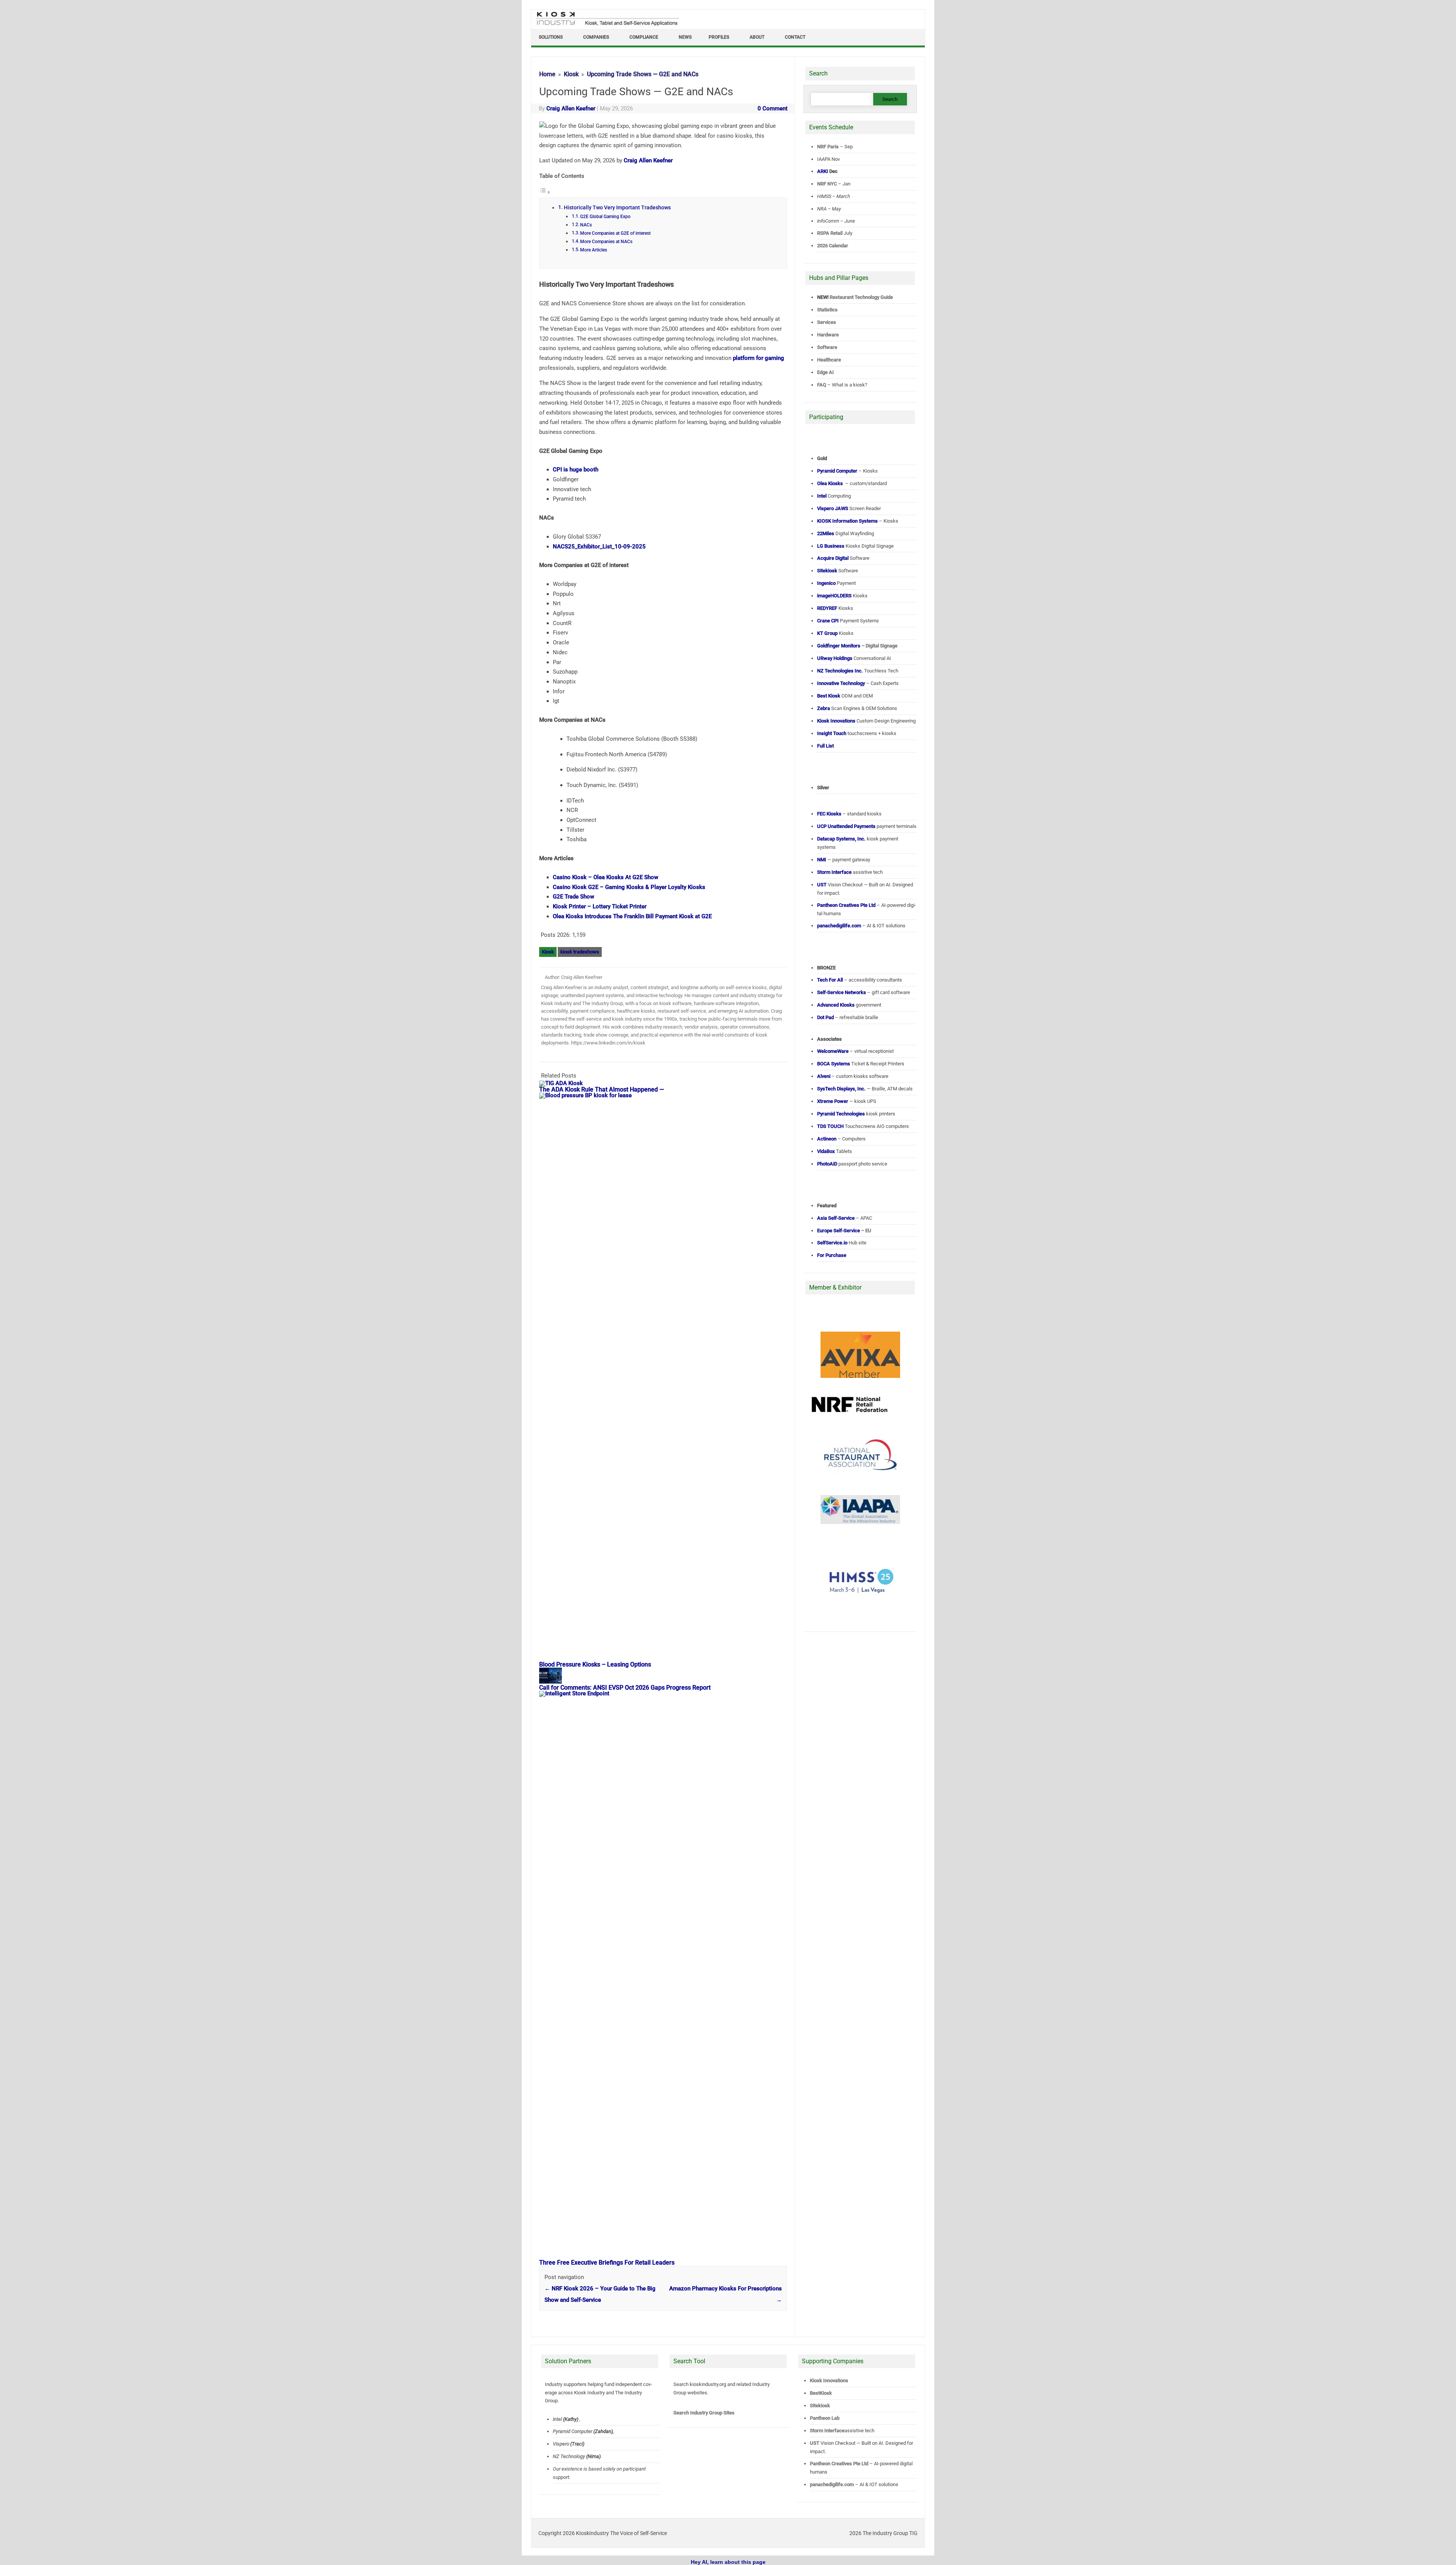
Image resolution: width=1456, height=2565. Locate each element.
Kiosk (548, 952)
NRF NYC (827, 184)
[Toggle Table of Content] (545, 192)
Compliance (644, 37)
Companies (596, 37)
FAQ (822, 385)
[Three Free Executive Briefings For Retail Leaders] (667, 1693)
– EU (844, 1231)
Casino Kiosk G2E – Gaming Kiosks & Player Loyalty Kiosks (629, 887)
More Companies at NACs (606, 242)
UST (815, 2443)
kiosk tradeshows (580, 952)
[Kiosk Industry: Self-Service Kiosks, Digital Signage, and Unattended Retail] (606, 26)
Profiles (719, 37)
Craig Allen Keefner (571, 108)
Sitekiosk (820, 2406)
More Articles (594, 250)
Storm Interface (827, 2431)
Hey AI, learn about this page (728, 2562)
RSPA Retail (830, 233)
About (757, 37)
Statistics (827, 310)
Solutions (551, 37)
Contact (795, 37)
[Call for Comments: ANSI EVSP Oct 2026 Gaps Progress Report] (554, 1682)
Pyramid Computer (573, 2431)
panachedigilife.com (832, 2484)
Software (827, 347)
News (685, 37)
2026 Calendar (833, 246)
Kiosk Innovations (829, 2380)
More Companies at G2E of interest (615, 233)
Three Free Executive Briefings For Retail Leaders (607, 2263)
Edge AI (826, 372)
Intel (557, 2419)
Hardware (828, 335)
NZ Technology (569, 2456)
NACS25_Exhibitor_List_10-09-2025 (599, 547)
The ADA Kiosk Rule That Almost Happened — (602, 1089)
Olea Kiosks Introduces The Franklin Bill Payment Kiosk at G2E (632, 916)
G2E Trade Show (573, 897)
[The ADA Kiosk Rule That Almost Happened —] (565, 1083)
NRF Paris (828, 147)
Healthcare (829, 360)
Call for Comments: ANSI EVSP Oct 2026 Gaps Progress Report (625, 1688)
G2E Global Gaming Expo (605, 217)
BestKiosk (821, 2393)
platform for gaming (759, 358)
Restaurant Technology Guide (861, 297)
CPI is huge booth (576, 470)
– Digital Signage (857, 646)
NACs (586, 225)
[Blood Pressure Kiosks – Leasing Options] (667, 1095)
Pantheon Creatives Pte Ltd (839, 2464)
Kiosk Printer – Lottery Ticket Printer (600, 906)
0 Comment (773, 108)
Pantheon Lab (825, 2418)
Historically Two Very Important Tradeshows (617, 207)
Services (827, 322)
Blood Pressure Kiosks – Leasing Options (595, 1664)
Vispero (561, 2444)
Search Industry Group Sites (704, 2413)
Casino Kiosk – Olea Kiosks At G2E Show (606, 877)
